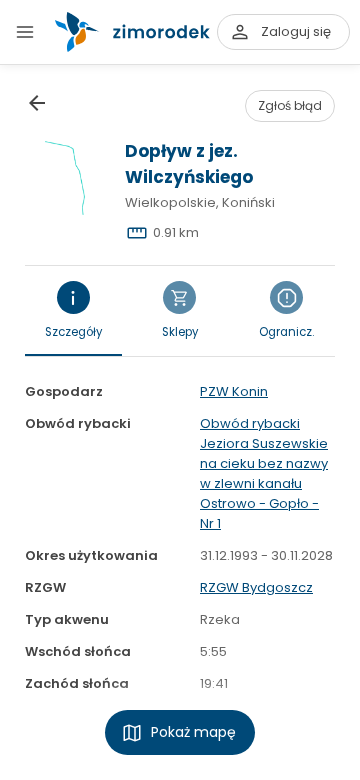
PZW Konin (234, 391)
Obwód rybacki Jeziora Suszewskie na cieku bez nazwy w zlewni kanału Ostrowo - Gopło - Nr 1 (264, 473)
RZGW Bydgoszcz (256, 587)
